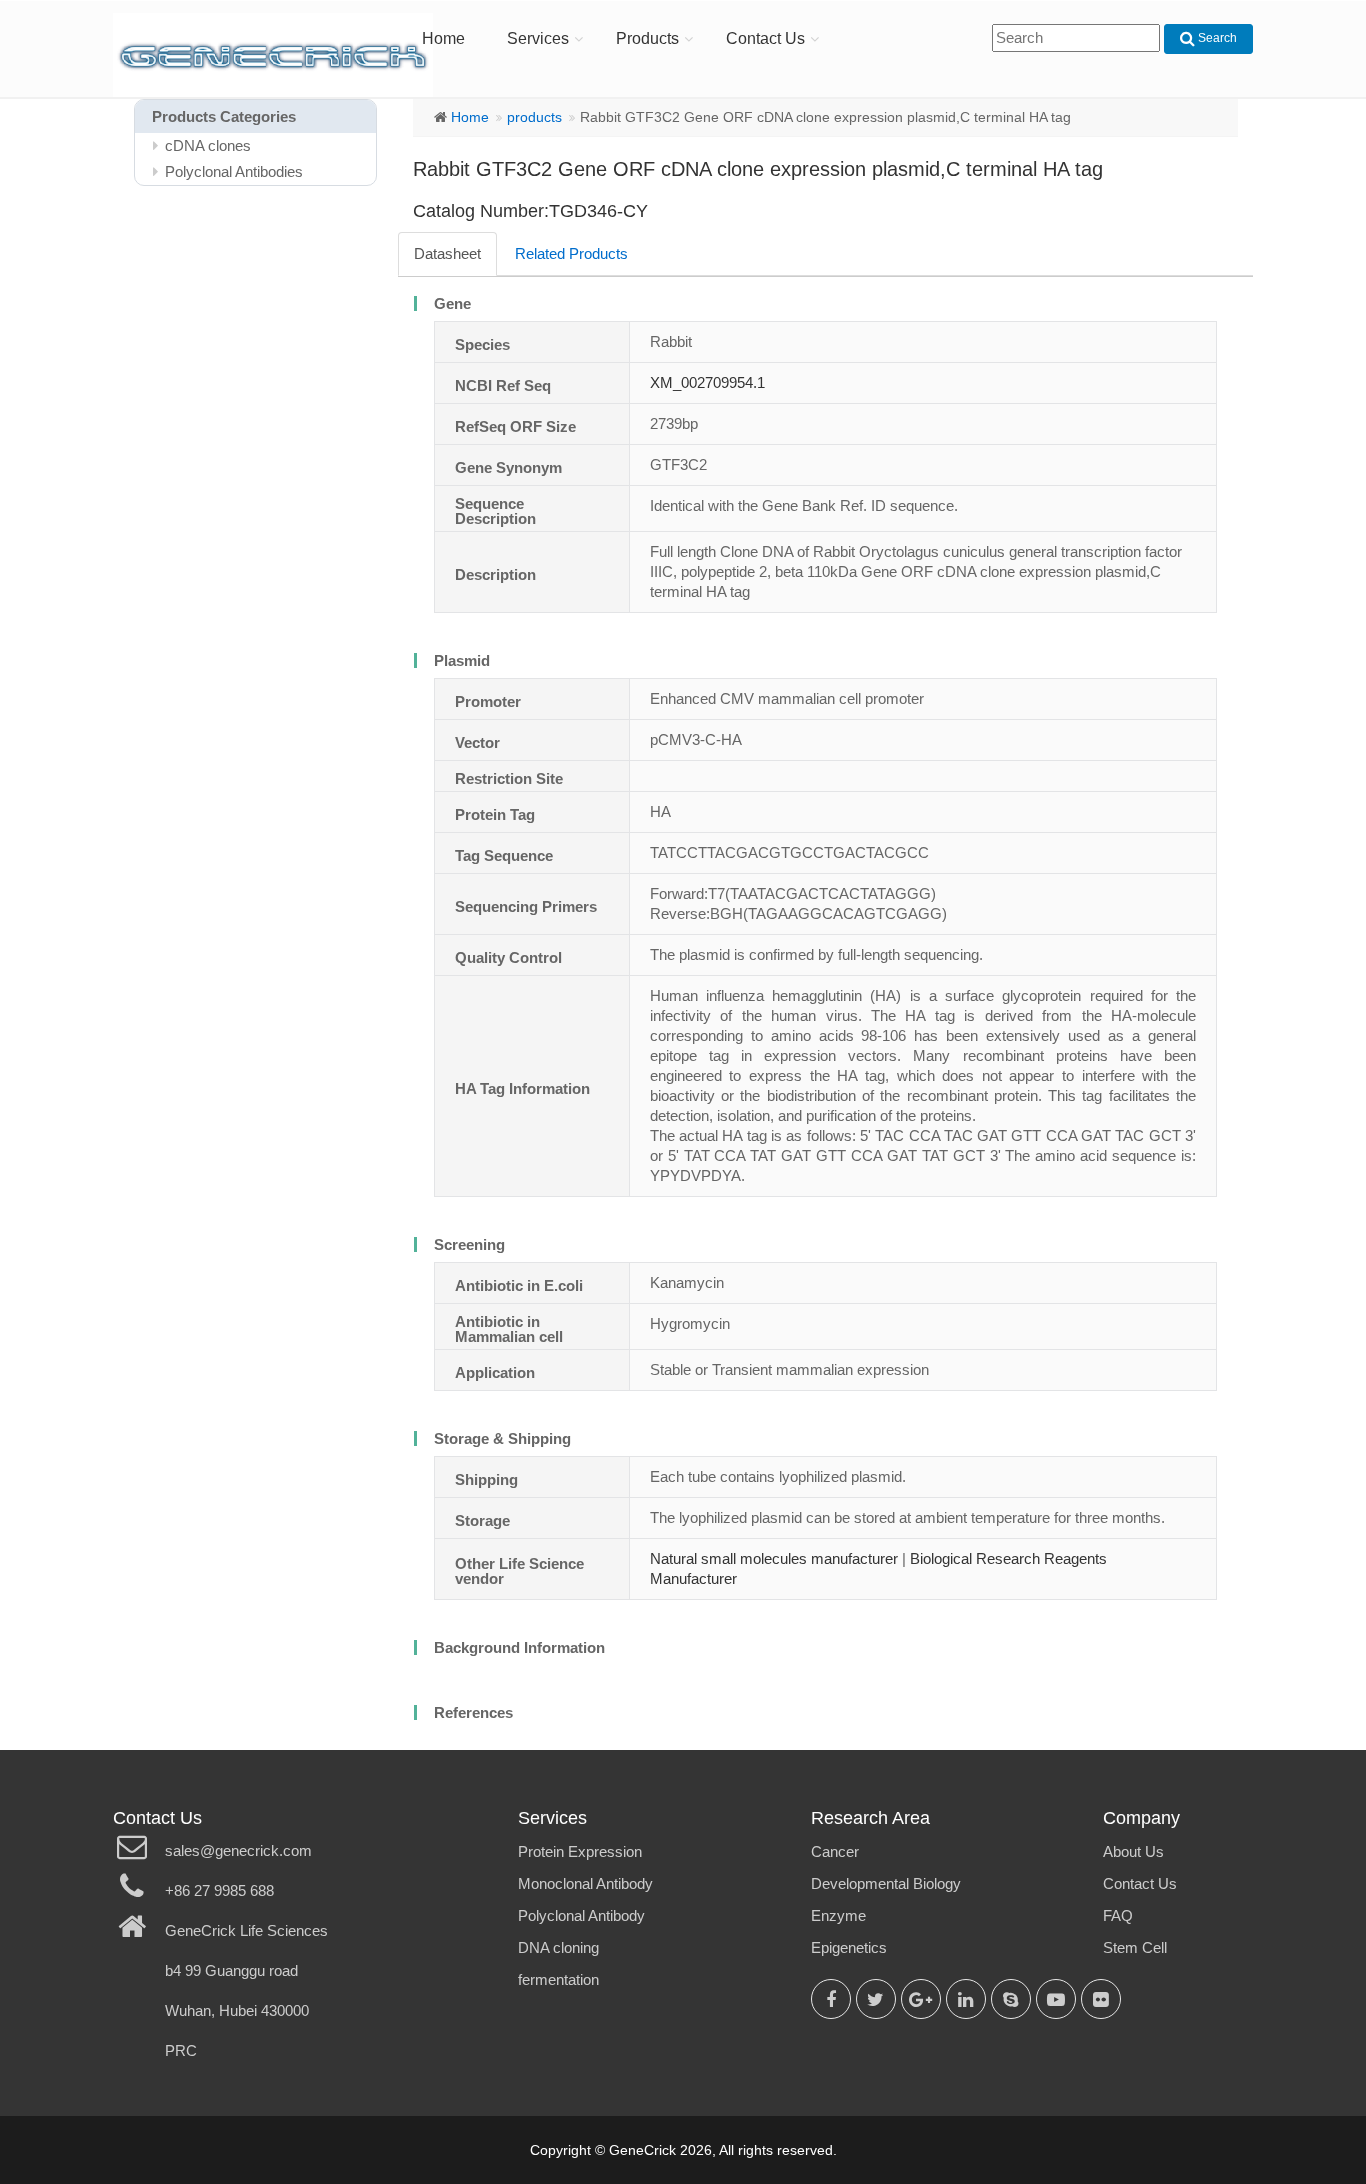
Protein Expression (580, 1851)
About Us (1133, 1851)
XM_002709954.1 (707, 382)
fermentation (558, 1979)
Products (647, 38)
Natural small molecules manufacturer (774, 1558)
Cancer (835, 1851)
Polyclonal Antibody (581, 1915)
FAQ (1118, 1915)
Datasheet (447, 253)
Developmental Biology (886, 1883)
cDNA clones (208, 145)
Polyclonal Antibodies (234, 171)
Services (538, 38)
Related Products (571, 253)
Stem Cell (1135, 1947)
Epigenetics (849, 1947)
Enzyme (838, 1915)
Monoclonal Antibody (585, 1883)
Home (443, 38)
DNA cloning (558, 1947)
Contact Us (765, 38)
